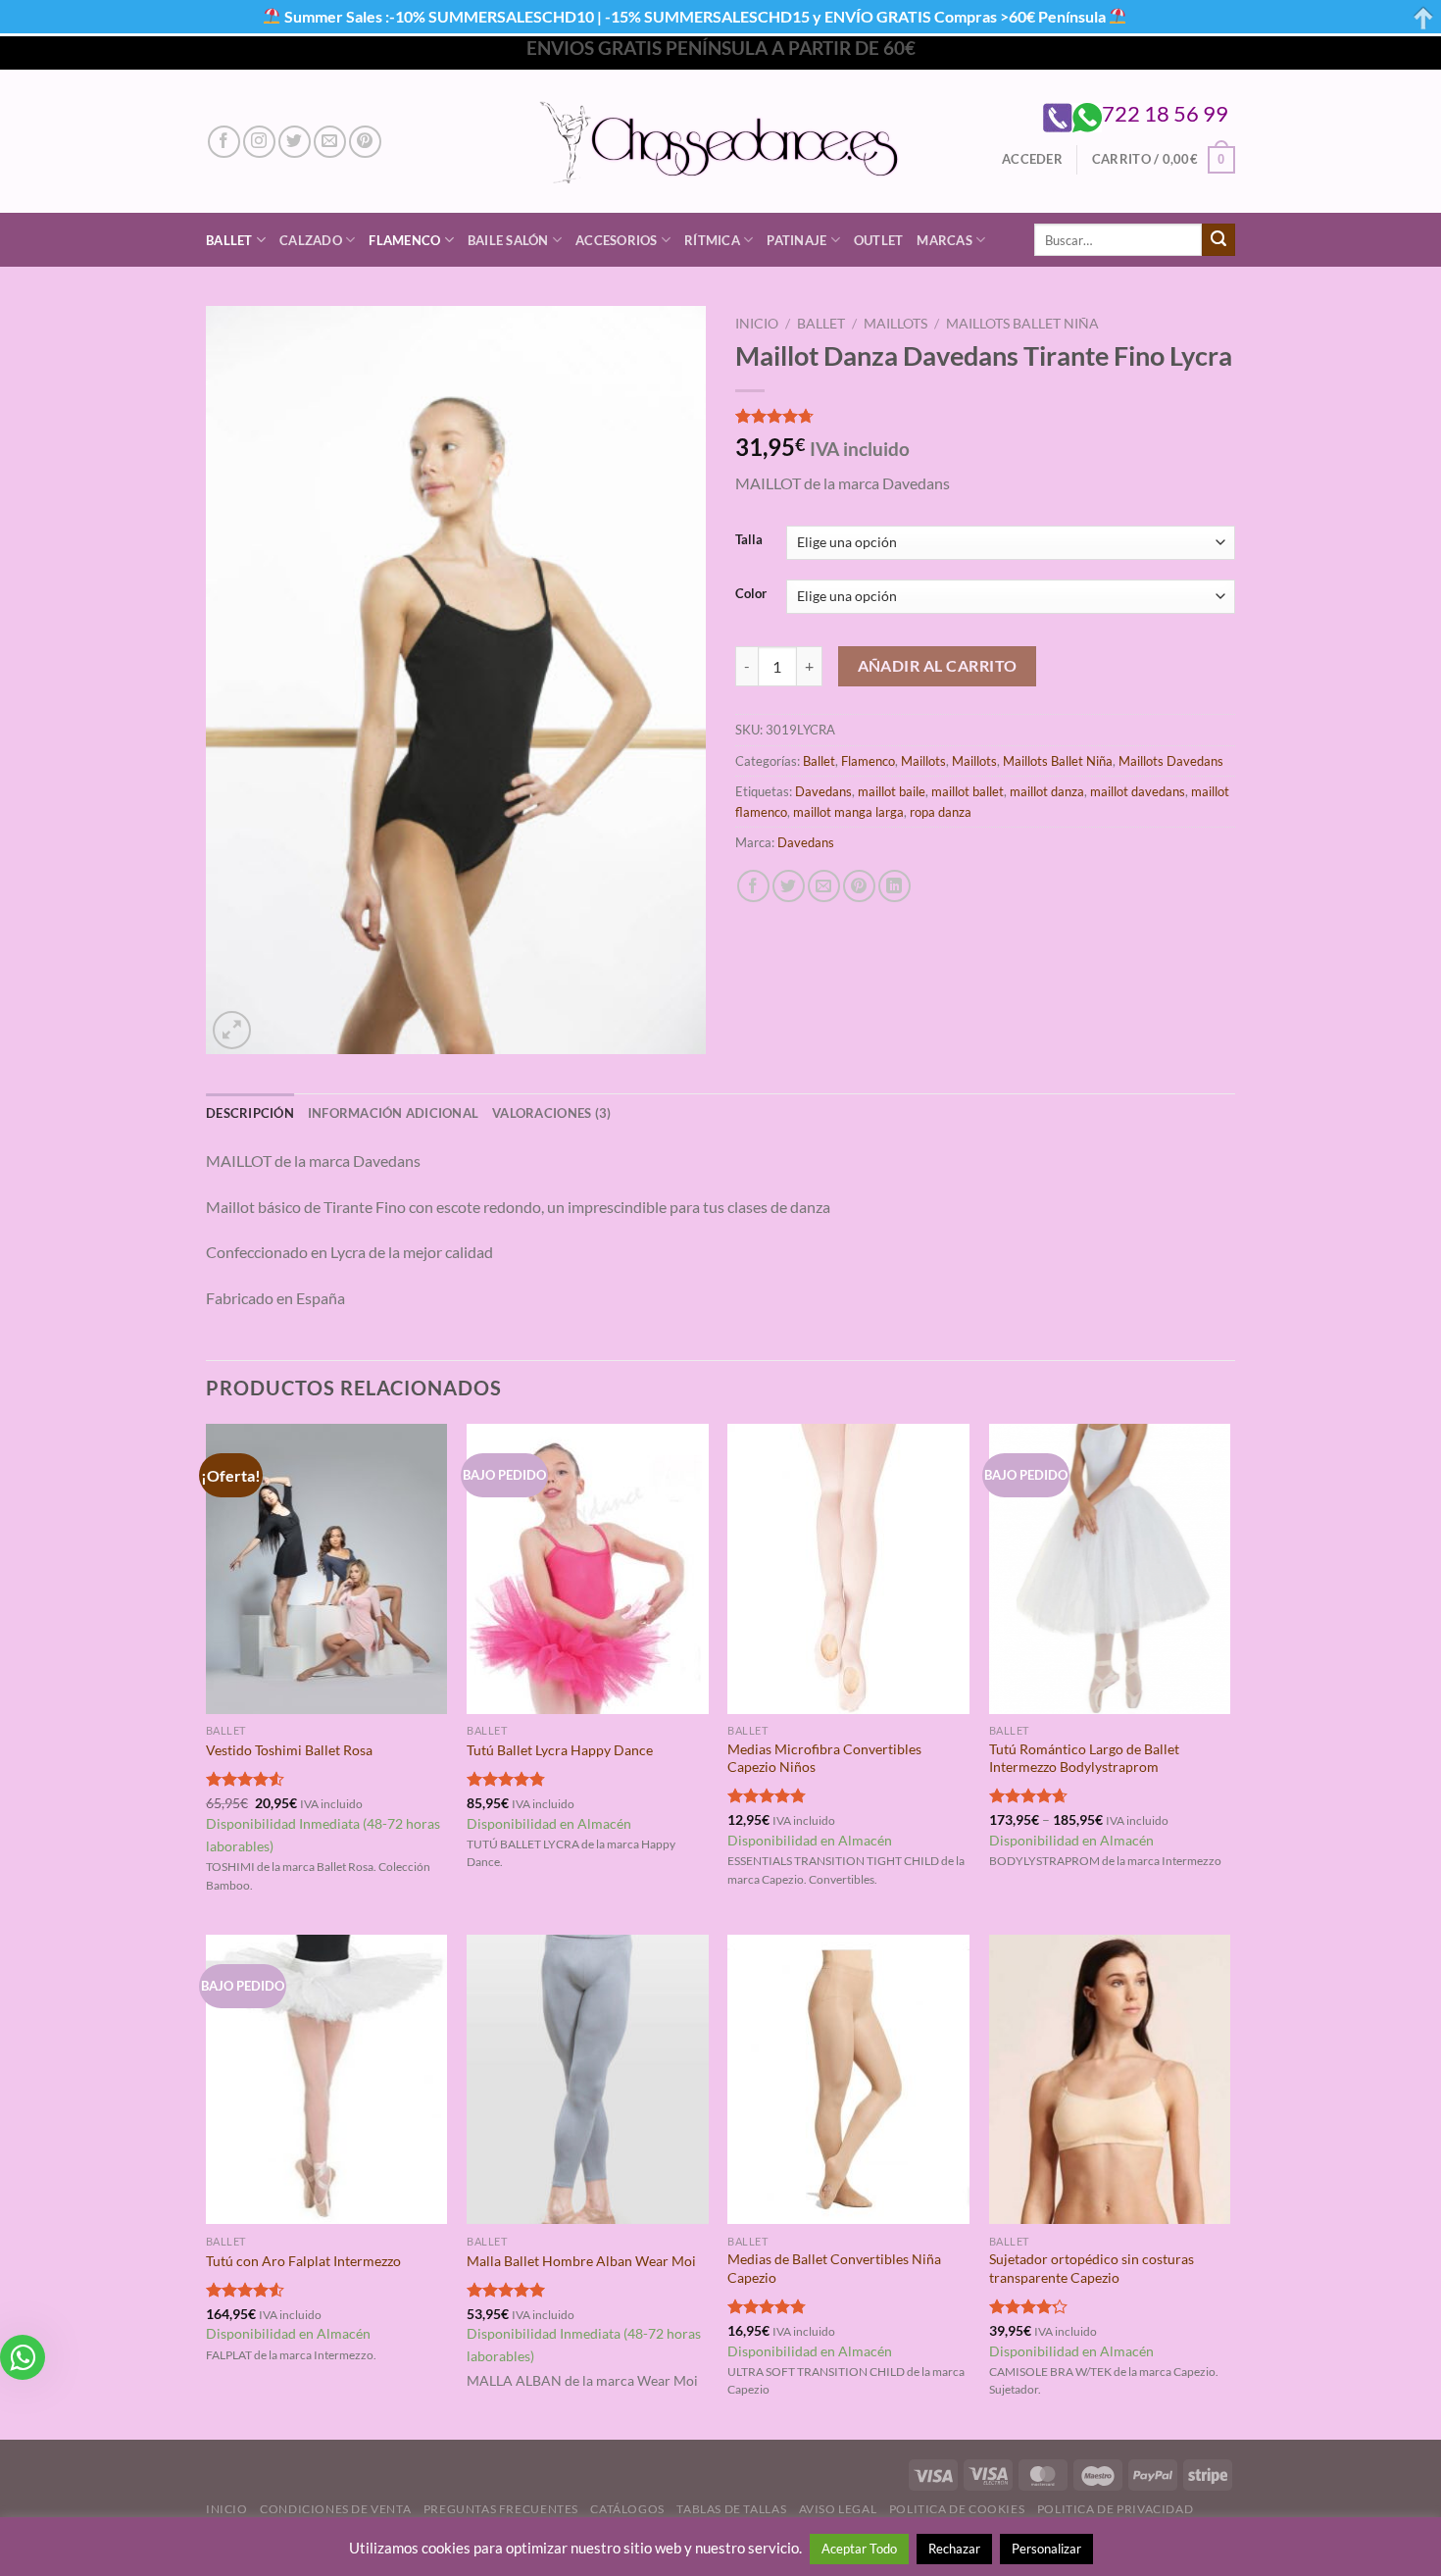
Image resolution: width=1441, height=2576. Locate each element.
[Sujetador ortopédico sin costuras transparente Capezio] (1110, 2080)
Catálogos (627, 2509)
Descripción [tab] (250, 1113)
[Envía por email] (824, 886)
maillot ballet (968, 791)
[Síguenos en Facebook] (224, 142)
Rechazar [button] (954, 2549)
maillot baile (892, 791)
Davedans (823, 791)
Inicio (757, 324)
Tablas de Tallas (731, 2509)
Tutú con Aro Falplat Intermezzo (303, 2261)
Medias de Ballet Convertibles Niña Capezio (834, 2268)
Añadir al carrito (938, 666)
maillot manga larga (848, 812)
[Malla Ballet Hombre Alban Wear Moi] (588, 2080)
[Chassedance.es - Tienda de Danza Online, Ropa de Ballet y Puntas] (721, 142)
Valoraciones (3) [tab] (551, 1113)
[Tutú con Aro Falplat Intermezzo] (327, 2080)
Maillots (895, 324)
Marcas (944, 240)
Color (751, 594)
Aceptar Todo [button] (859, 2549)
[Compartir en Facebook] (753, 886)
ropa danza (941, 812)
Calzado (311, 240)
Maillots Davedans (1171, 761)
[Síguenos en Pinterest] (365, 142)
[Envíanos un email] (330, 142)
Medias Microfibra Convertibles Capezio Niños (824, 1758)
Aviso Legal (838, 2509)
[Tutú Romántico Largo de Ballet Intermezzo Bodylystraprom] (1110, 1569)
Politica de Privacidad (1115, 2509)
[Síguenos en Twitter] (295, 142)
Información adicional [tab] (393, 1113)
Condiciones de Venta (335, 2509)
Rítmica (712, 240)
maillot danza (1047, 791)
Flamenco (404, 240)
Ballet (229, 240)
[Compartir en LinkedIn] (894, 886)
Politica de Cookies (957, 2509)
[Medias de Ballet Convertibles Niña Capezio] (848, 2080)
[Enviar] (1218, 240)
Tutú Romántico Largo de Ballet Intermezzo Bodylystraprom (1084, 1758)
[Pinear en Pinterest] (859, 886)
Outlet (879, 240)
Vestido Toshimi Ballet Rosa (289, 1750)
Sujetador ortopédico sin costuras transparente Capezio (1092, 2268)
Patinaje (796, 240)
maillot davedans (1138, 791)
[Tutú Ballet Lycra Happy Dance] (588, 1569)
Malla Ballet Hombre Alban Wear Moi (581, 2261)
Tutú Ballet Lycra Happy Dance (560, 1750)
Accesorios (617, 240)
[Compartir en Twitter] (789, 886)
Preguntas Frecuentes (501, 2509)
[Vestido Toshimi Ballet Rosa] (327, 1569)
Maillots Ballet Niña (1022, 324)
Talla (749, 540)
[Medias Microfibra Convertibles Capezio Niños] (848, 1569)
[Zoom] (232, 1030)
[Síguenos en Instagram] (259, 142)
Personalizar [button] (1046, 2549)
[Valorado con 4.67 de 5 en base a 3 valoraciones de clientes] (985, 416)
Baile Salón (508, 240)
